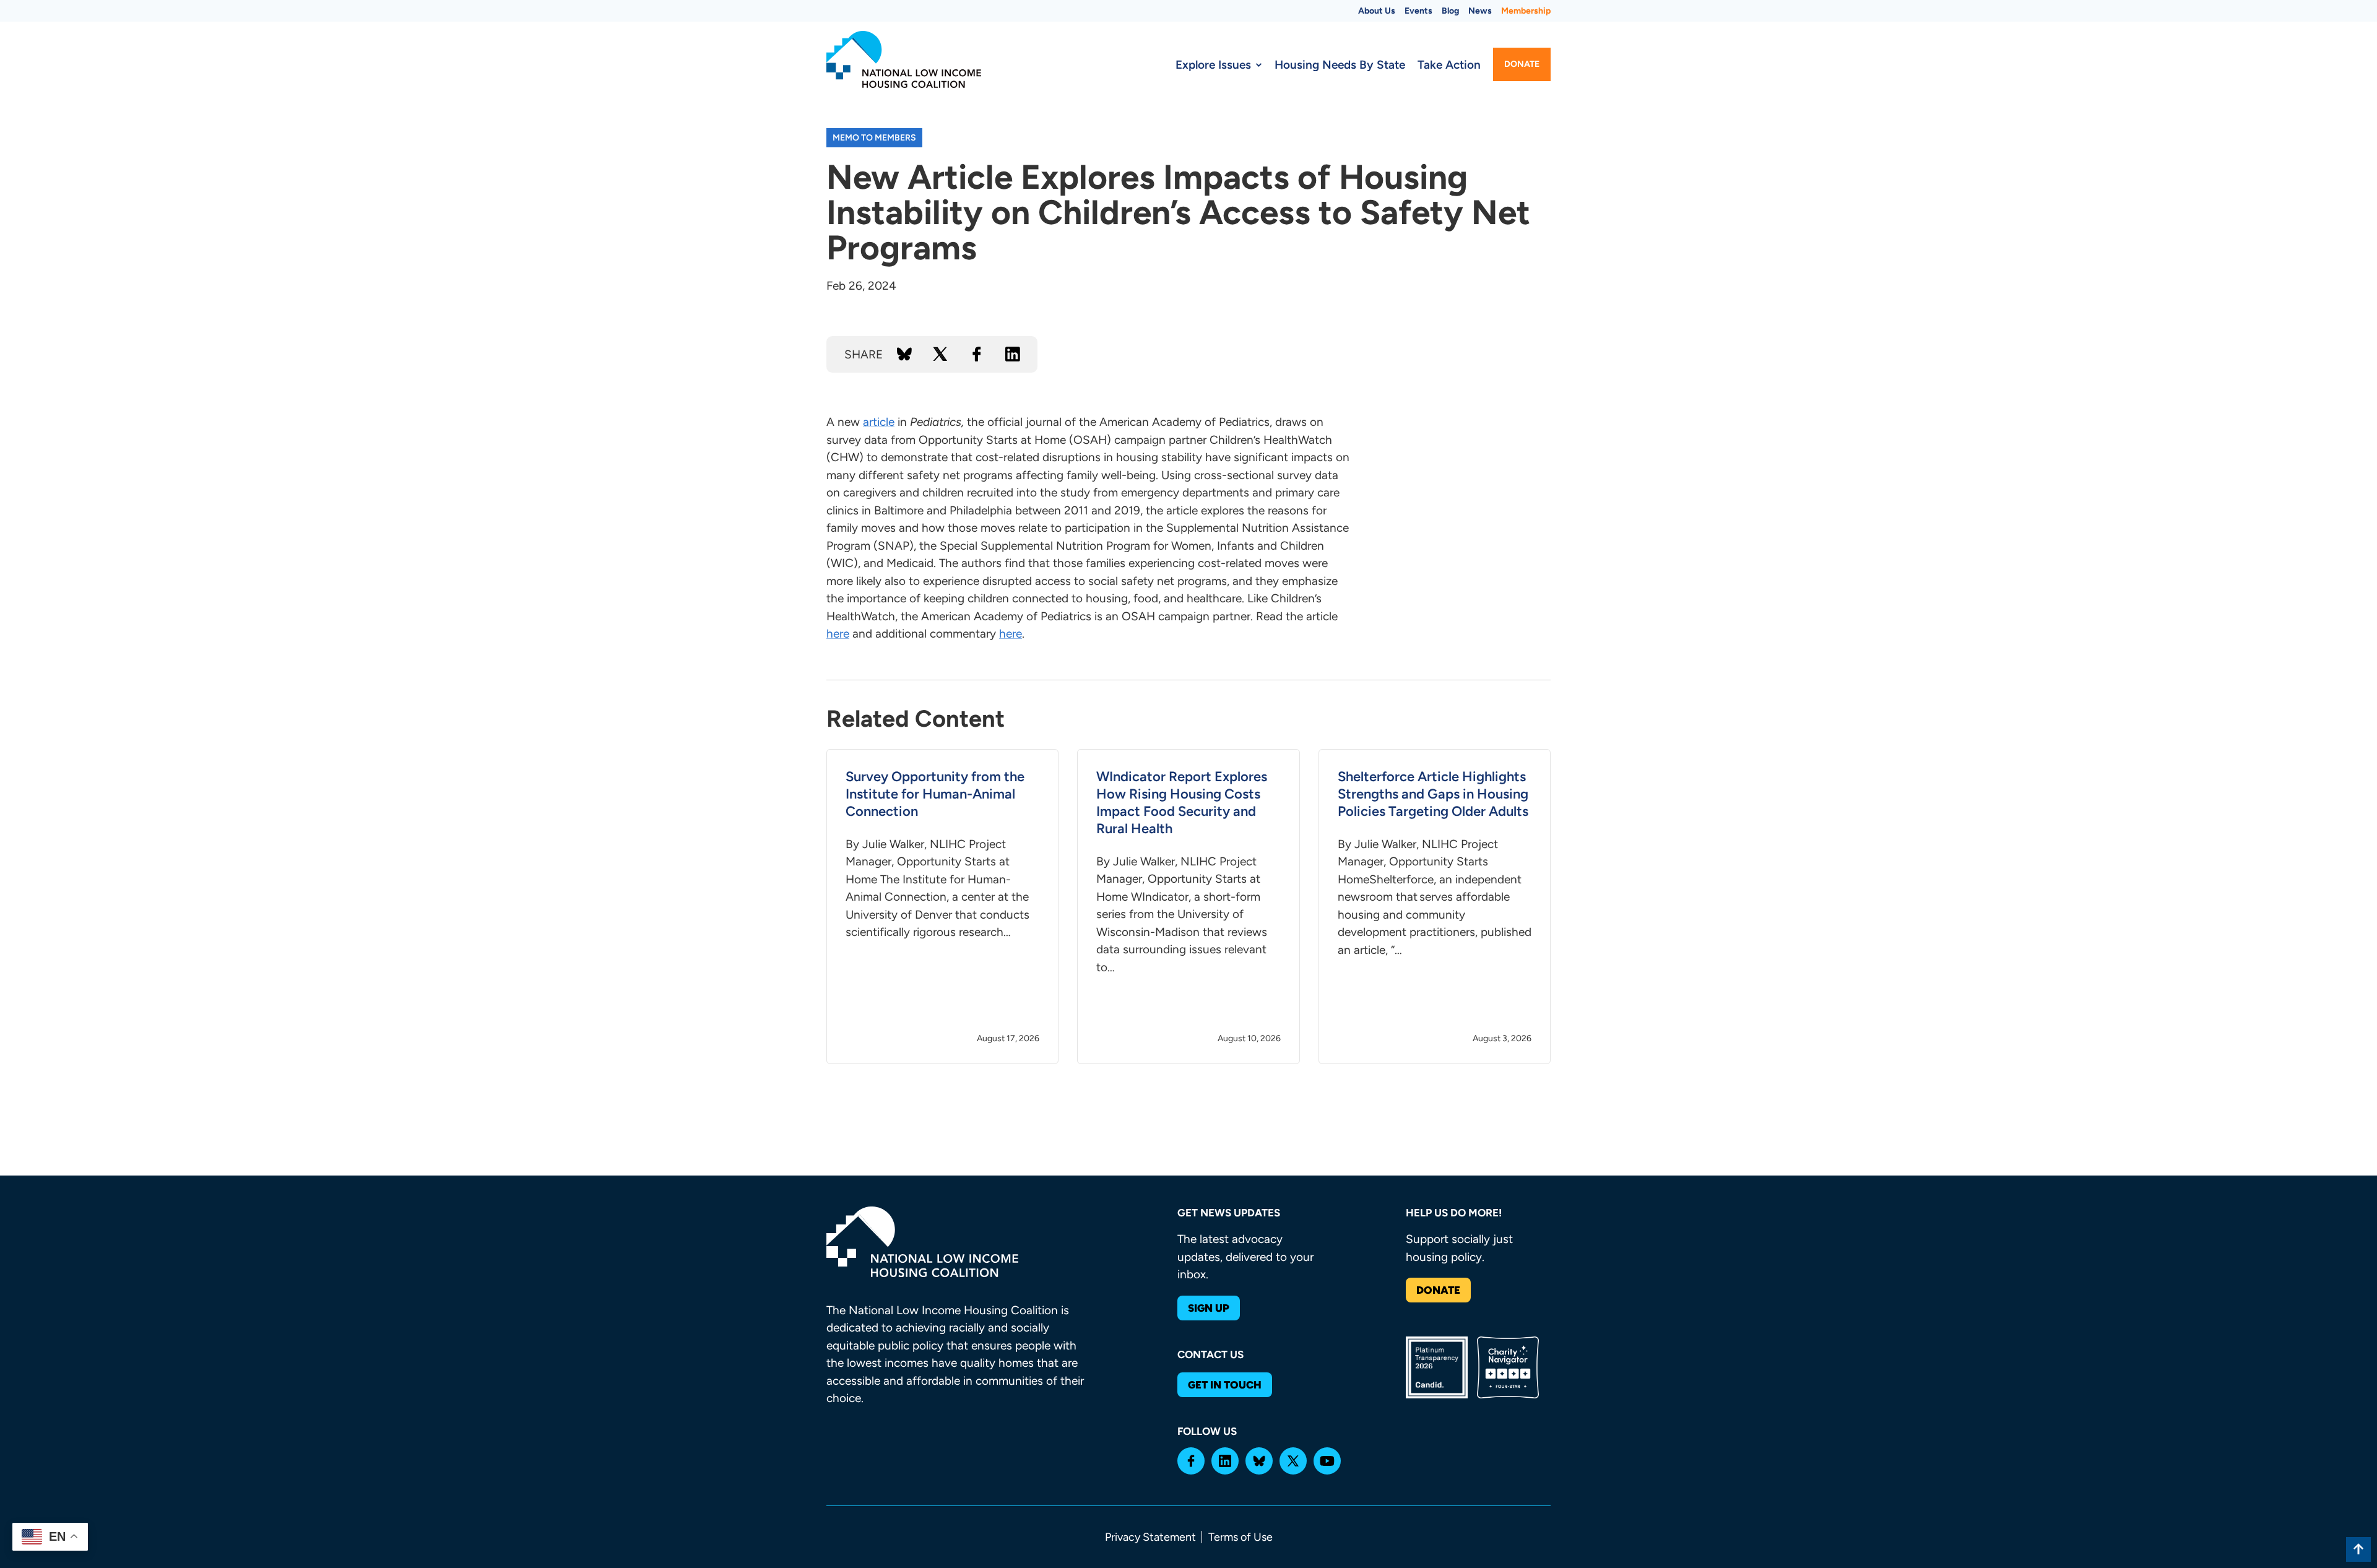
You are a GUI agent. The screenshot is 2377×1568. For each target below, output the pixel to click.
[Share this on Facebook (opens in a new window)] (977, 354)
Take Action (1449, 65)
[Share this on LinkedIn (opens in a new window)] (1013, 354)
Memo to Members (874, 138)
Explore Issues (1213, 65)
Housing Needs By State (1340, 65)
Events (1418, 11)
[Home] (904, 59)
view (942, 907)
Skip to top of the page (2358, 1549)
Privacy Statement (1150, 1537)
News (1480, 11)
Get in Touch (1225, 1385)
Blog (1450, 11)
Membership (1526, 11)
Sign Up (1209, 1308)
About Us (1377, 11)
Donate (1522, 64)
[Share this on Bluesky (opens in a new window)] (904, 354)
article (879, 422)
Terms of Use (1240, 1537)
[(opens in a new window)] (1191, 1461)
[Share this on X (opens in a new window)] (940, 354)
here (838, 634)
